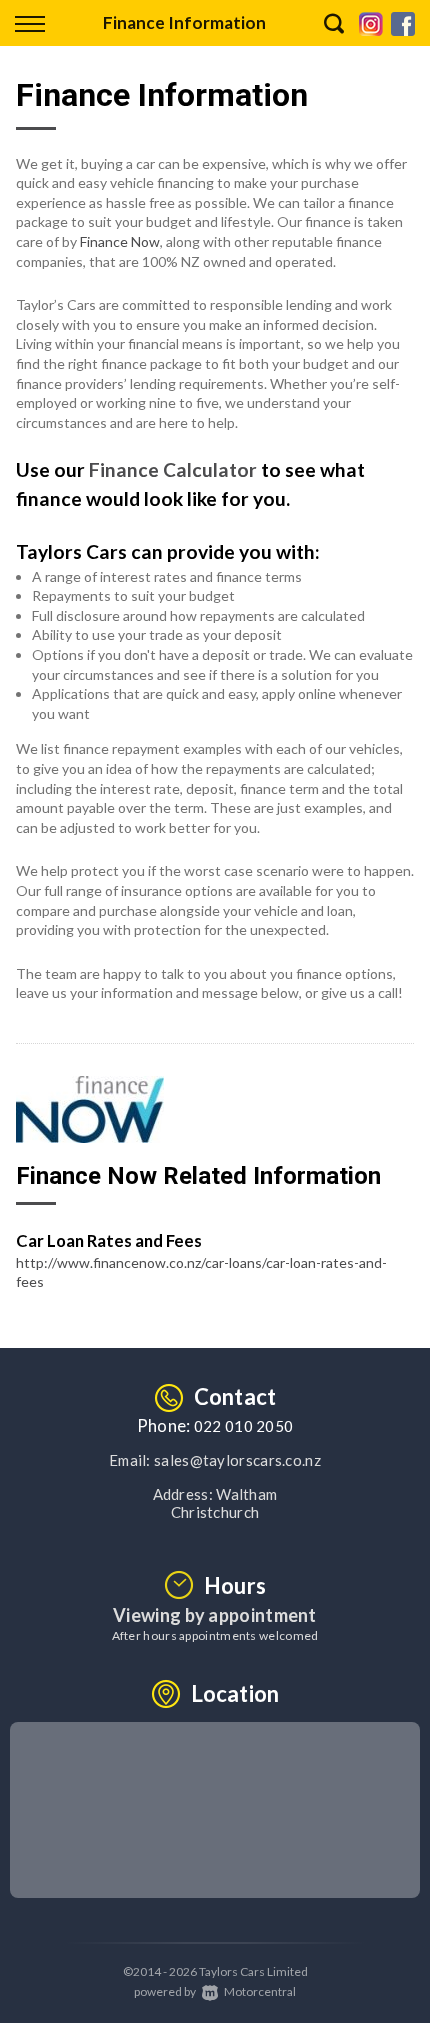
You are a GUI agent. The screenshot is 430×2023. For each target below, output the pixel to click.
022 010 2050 (244, 1426)
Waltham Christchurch (224, 1503)
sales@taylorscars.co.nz (237, 1460)
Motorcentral (260, 1991)
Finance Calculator (173, 469)
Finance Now (120, 241)
